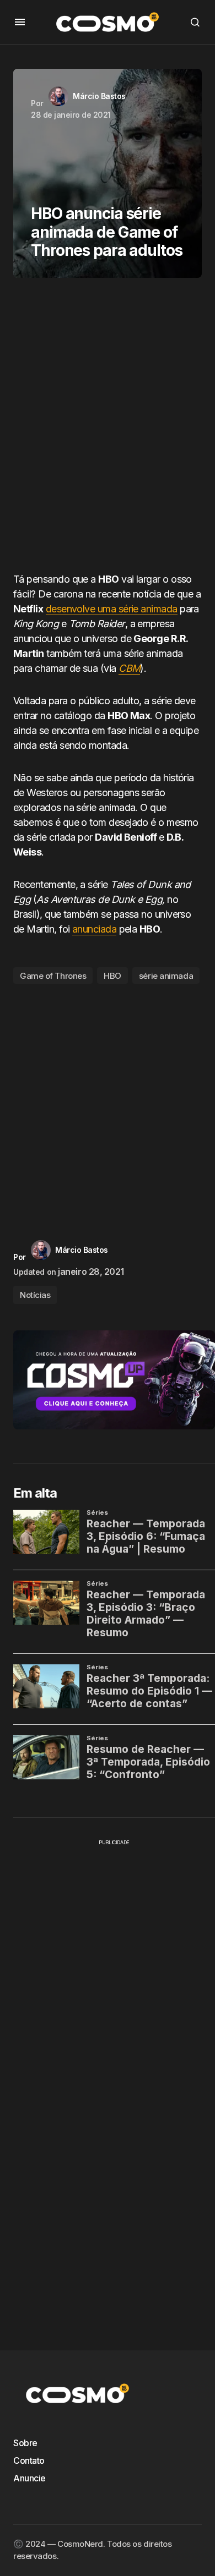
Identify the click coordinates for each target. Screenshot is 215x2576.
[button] (20, 22)
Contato (29, 2460)
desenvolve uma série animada (112, 609)
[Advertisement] (108, 429)
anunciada (94, 929)
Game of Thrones (53, 976)
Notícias (35, 1295)
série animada (166, 976)
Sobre (25, 2443)
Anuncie (29, 2478)
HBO (112, 976)
